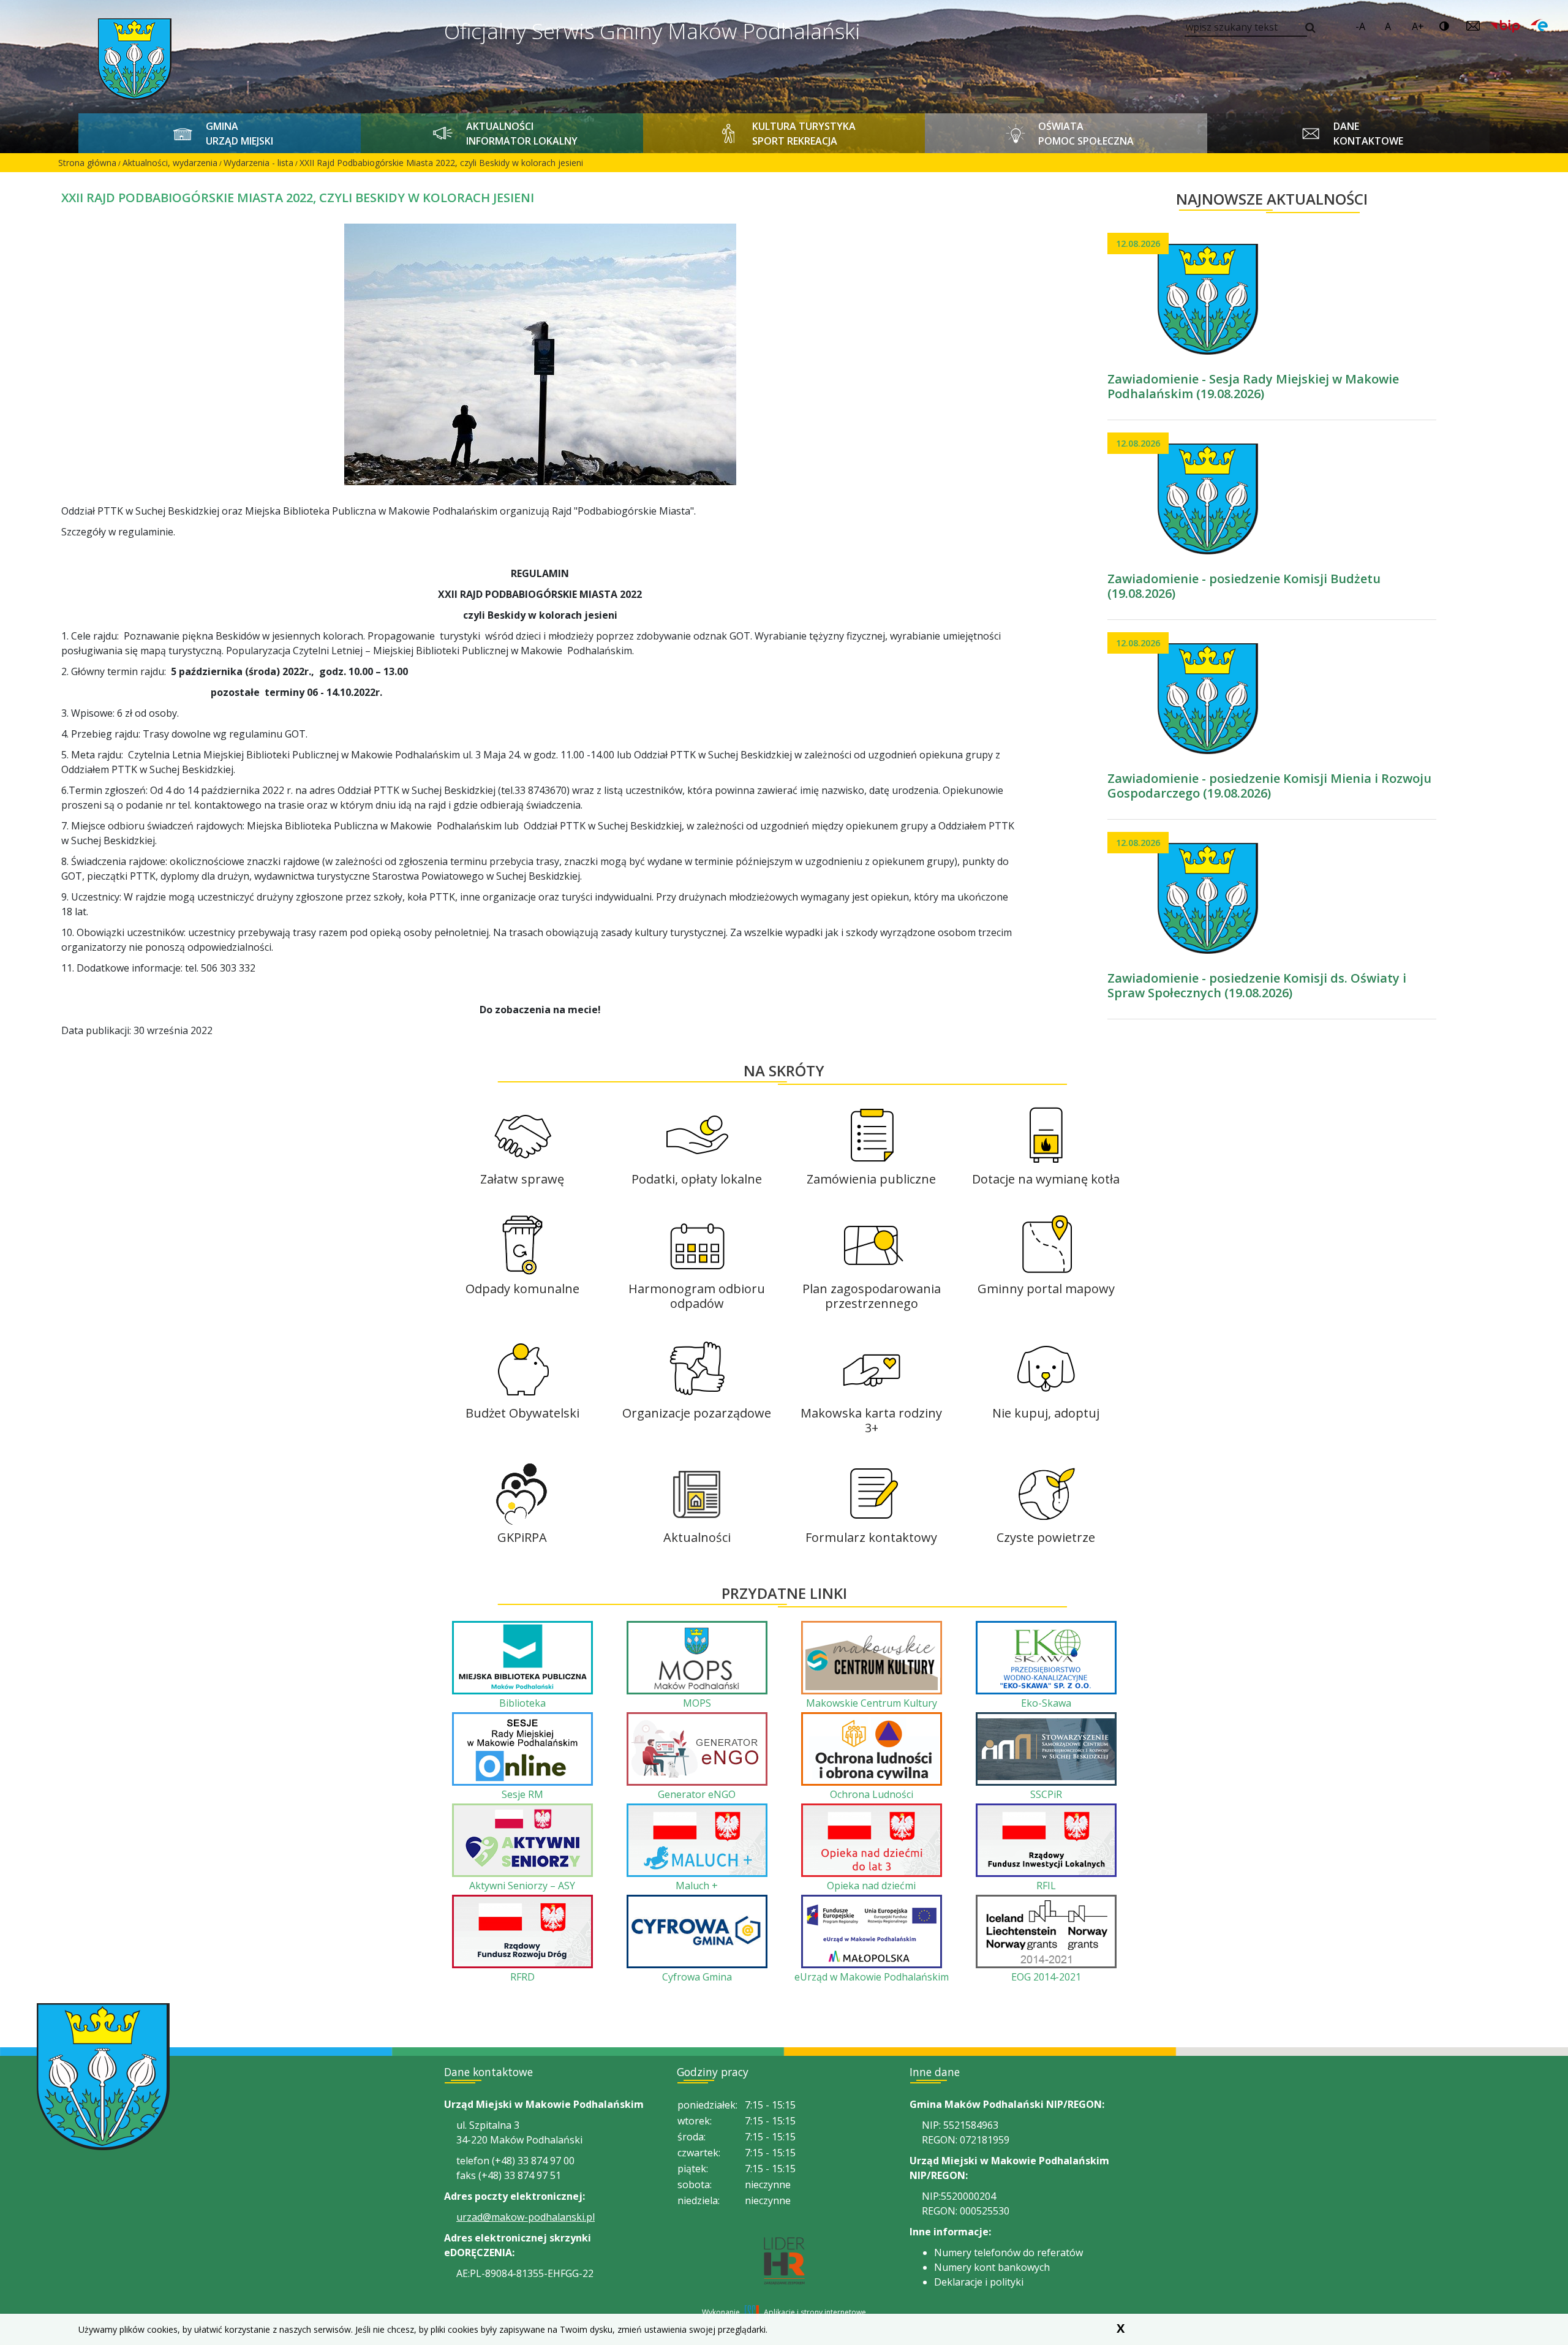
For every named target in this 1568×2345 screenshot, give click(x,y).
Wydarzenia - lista (258, 163)
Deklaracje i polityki (979, 2282)
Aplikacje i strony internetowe (815, 2312)
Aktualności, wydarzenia (170, 163)
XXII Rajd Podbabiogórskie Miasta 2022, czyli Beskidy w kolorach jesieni (441, 163)
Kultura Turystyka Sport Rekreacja (804, 134)
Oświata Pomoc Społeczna (1086, 134)
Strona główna (87, 163)
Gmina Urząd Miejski (239, 134)
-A (1360, 26)
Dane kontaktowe (1368, 134)
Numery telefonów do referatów (1008, 2252)
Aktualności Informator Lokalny (522, 134)
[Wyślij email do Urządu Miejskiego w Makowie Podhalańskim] (1473, 26)
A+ (1418, 26)
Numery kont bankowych (992, 2267)
